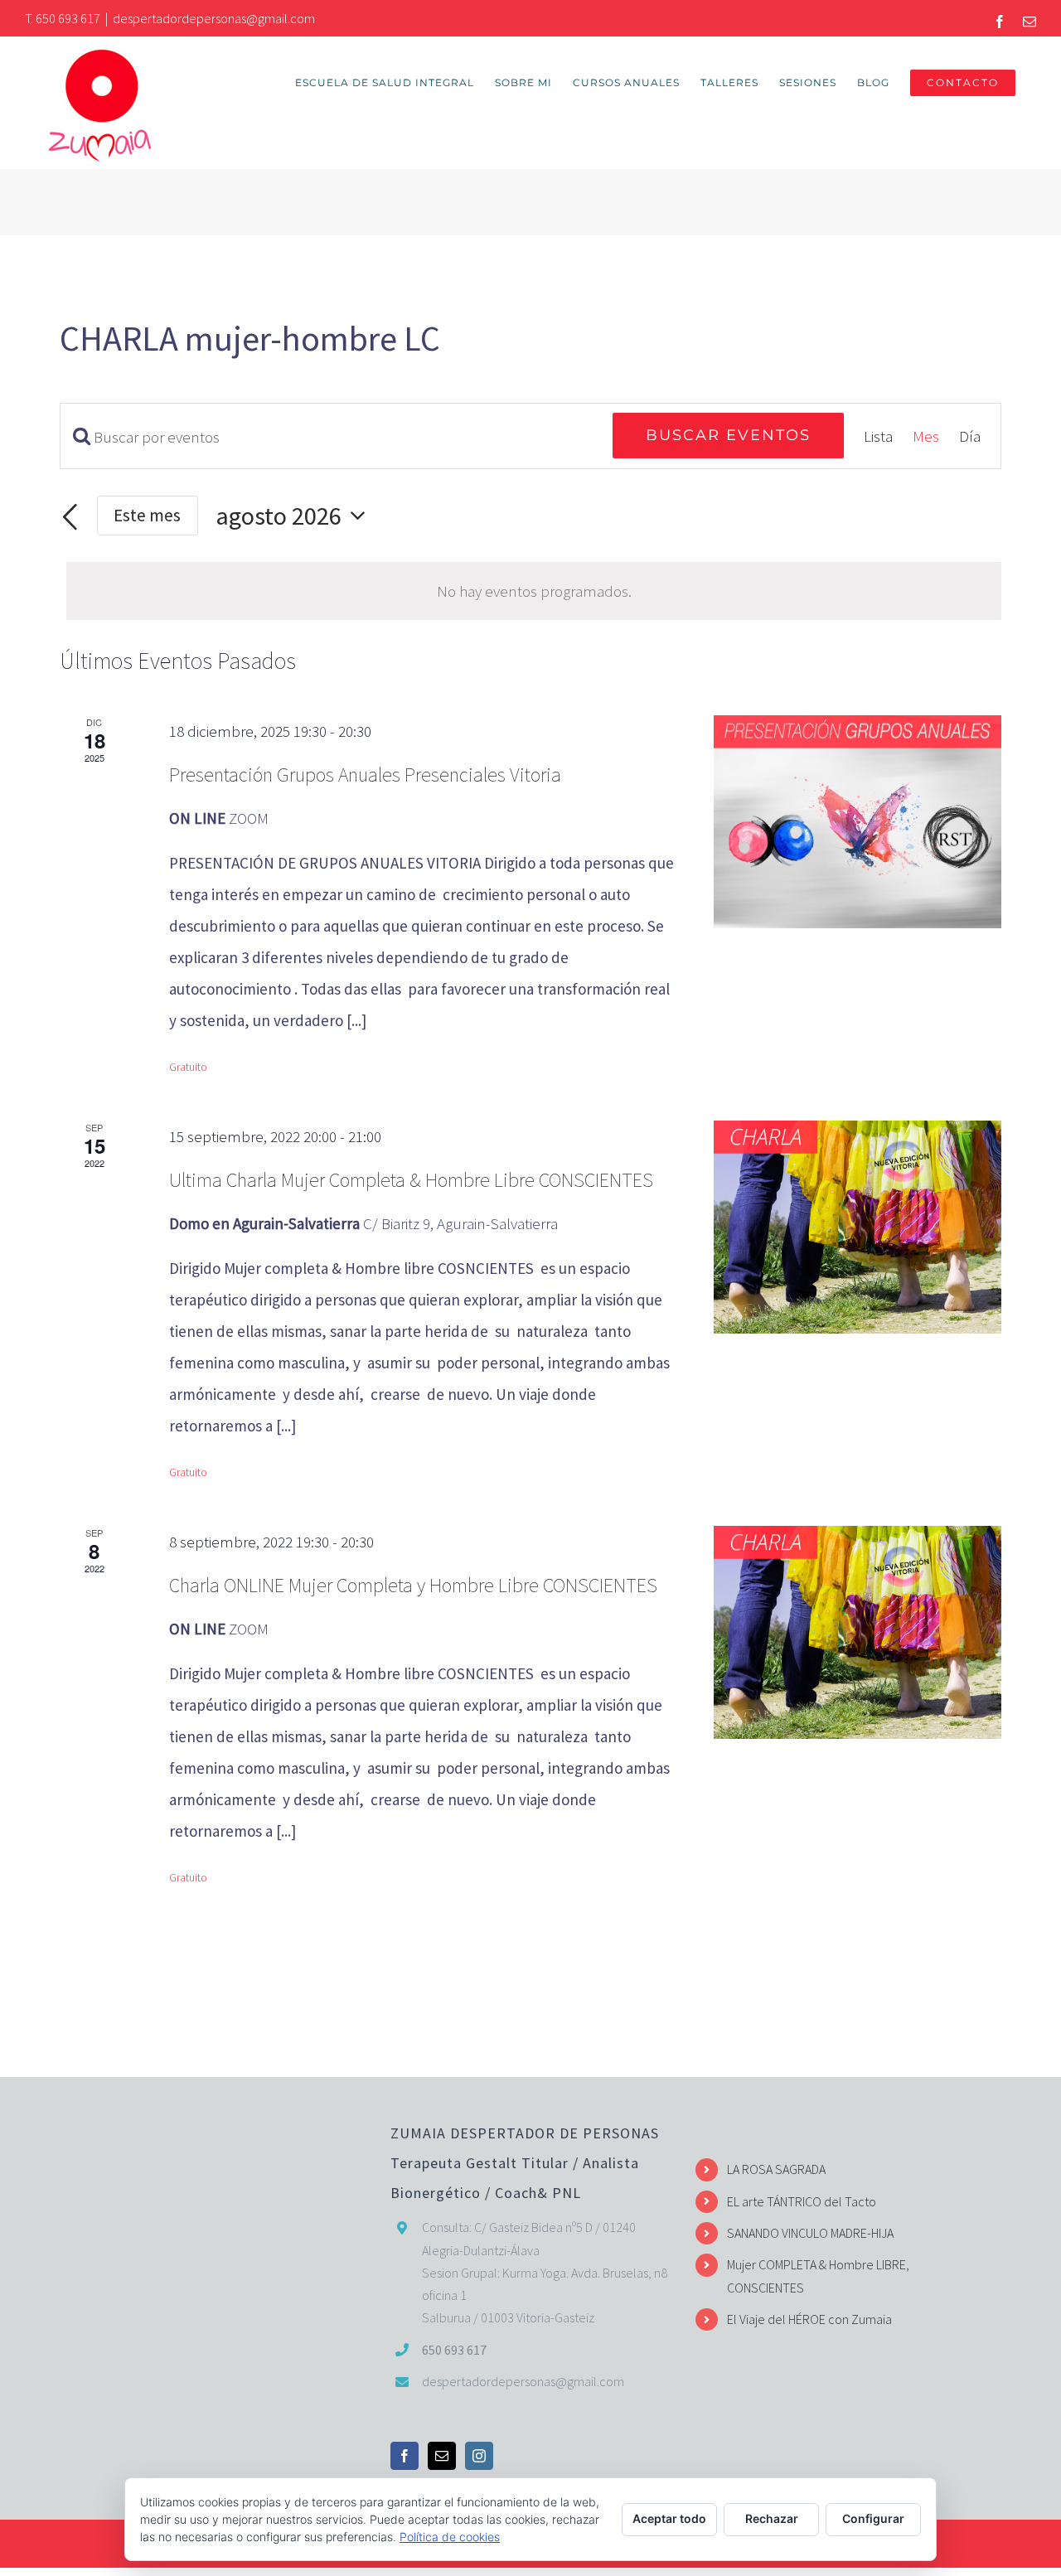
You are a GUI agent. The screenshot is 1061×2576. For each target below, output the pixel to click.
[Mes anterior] (70, 518)
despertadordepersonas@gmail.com (214, 18)
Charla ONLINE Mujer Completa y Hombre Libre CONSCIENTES (413, 1585)
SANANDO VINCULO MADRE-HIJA (810, 2233)
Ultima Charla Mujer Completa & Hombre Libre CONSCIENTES (411, 1180)
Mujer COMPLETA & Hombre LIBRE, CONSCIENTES (818, 2276)
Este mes (147, 515)
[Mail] (442, 2456)
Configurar (873, 2518)
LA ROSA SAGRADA (776, 2169)
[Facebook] (405, 2456)
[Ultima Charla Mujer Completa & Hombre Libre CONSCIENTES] (858, 1227)
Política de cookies (450, 2537)
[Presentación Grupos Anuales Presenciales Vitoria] (858, 822)
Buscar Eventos (728, 435)
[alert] (534, 591)
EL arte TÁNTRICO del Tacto (802, 2201)
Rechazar (772, 2518)
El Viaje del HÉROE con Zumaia (809, 2319)
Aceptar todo (669, 2518)
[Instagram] (479, 2456)
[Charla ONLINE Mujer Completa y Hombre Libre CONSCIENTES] (858, 1632)
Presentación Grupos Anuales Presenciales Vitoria (365, 775)
